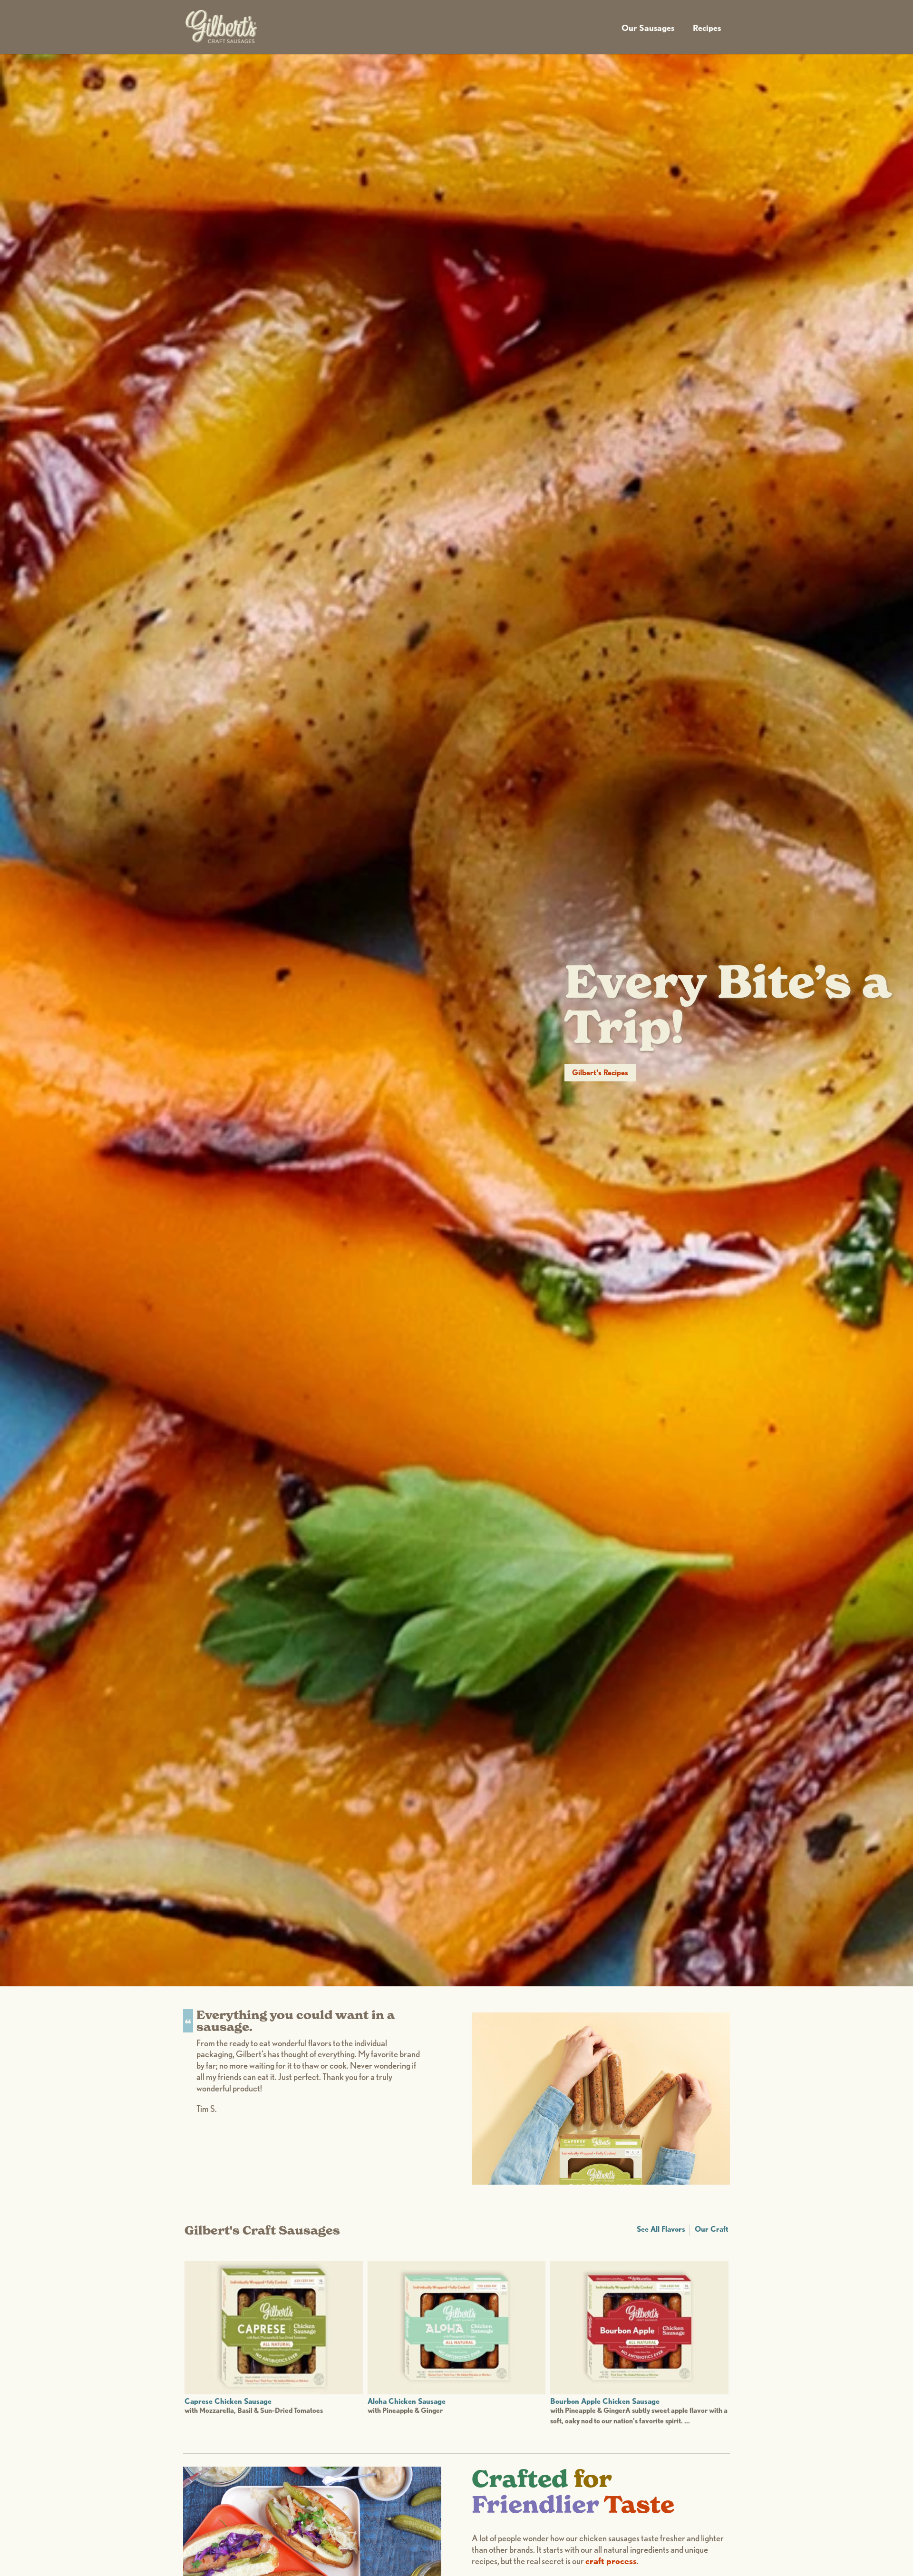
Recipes (707, 28)
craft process (611, 2561)
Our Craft (712, 2229)
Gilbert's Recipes (600, 1073)
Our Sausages (648, 28)
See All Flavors (661, 2229)
